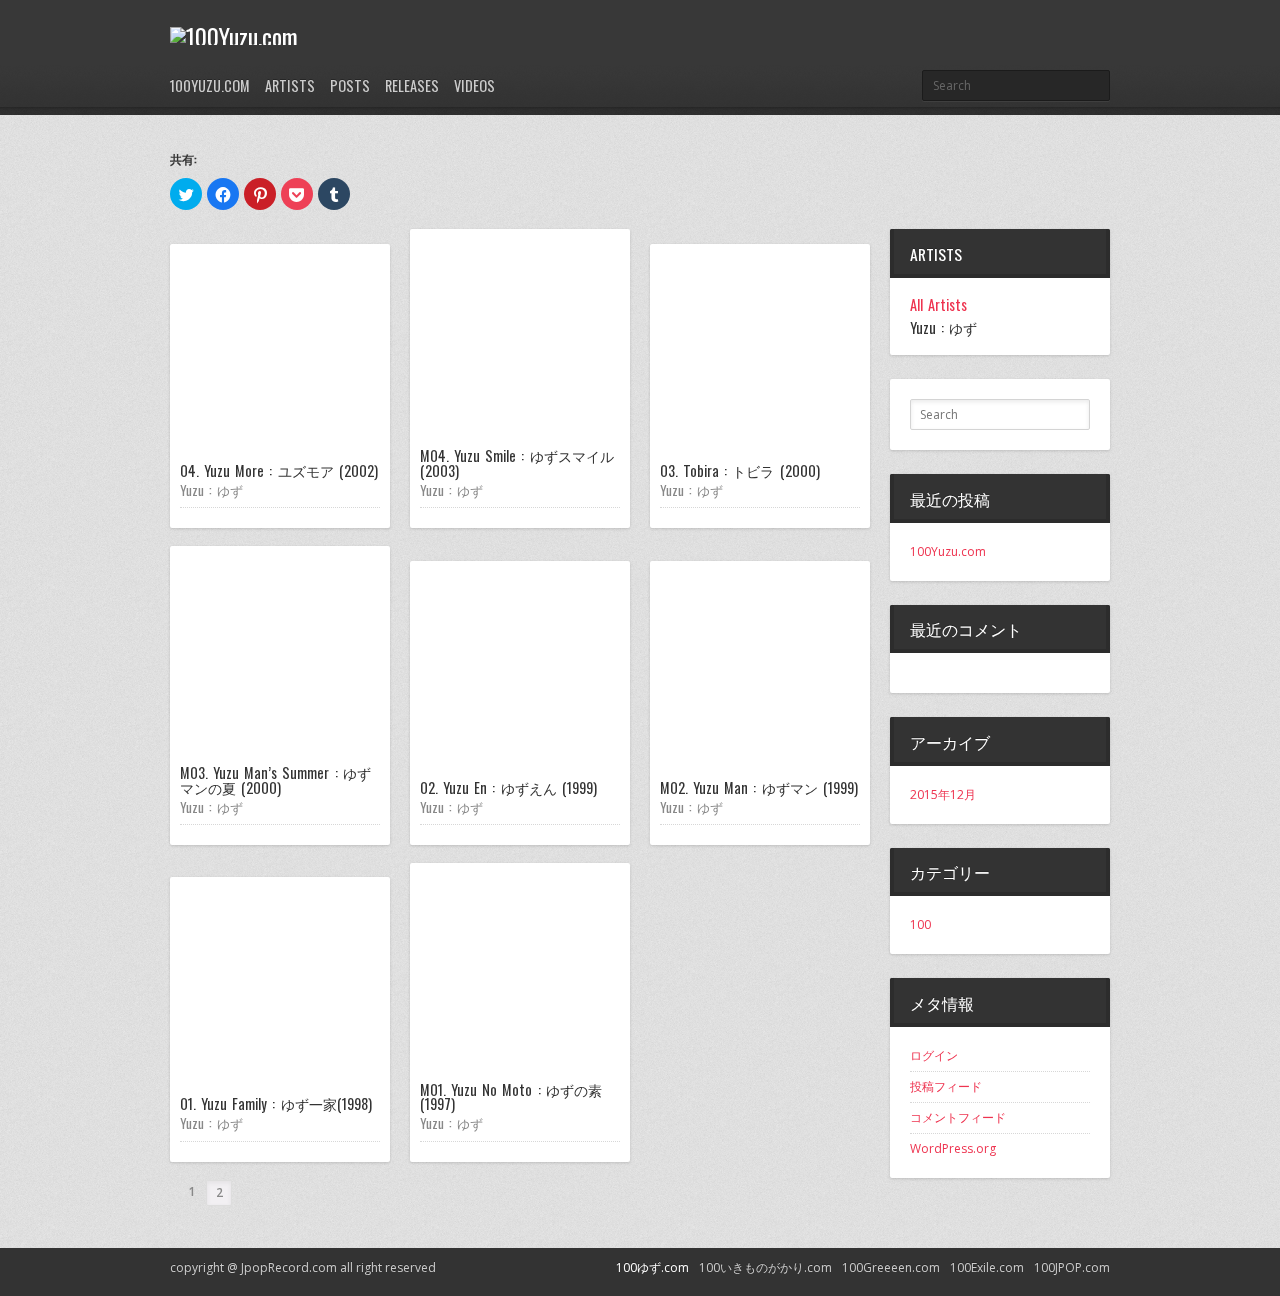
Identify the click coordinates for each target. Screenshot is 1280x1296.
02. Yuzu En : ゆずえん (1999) (508, 787)
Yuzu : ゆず (211, 490)
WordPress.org (953, 1148)
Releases (412, 85)
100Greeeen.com (891, 1267)
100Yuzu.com (210, 85)
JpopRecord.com (289, 1267)
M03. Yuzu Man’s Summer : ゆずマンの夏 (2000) (275, 779)
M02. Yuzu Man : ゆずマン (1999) (759, 787)
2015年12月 (943, 794)
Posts (350, 85)
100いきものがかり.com (765, 1267)
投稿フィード (946, 1086)
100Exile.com (987, 1267)
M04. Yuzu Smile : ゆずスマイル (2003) (517, 462)
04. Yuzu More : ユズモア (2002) (279, 470)
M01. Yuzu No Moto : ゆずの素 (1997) (511, 1096)
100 (920, 924)
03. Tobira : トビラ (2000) (740, 470)
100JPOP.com (1072, 1267)
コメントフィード (958, 1117)
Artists (290, 85)
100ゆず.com (652, 1267)
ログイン (934, 1055)
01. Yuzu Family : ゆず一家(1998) (276, 1103)
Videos (474, 85)
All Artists (938, 305)
